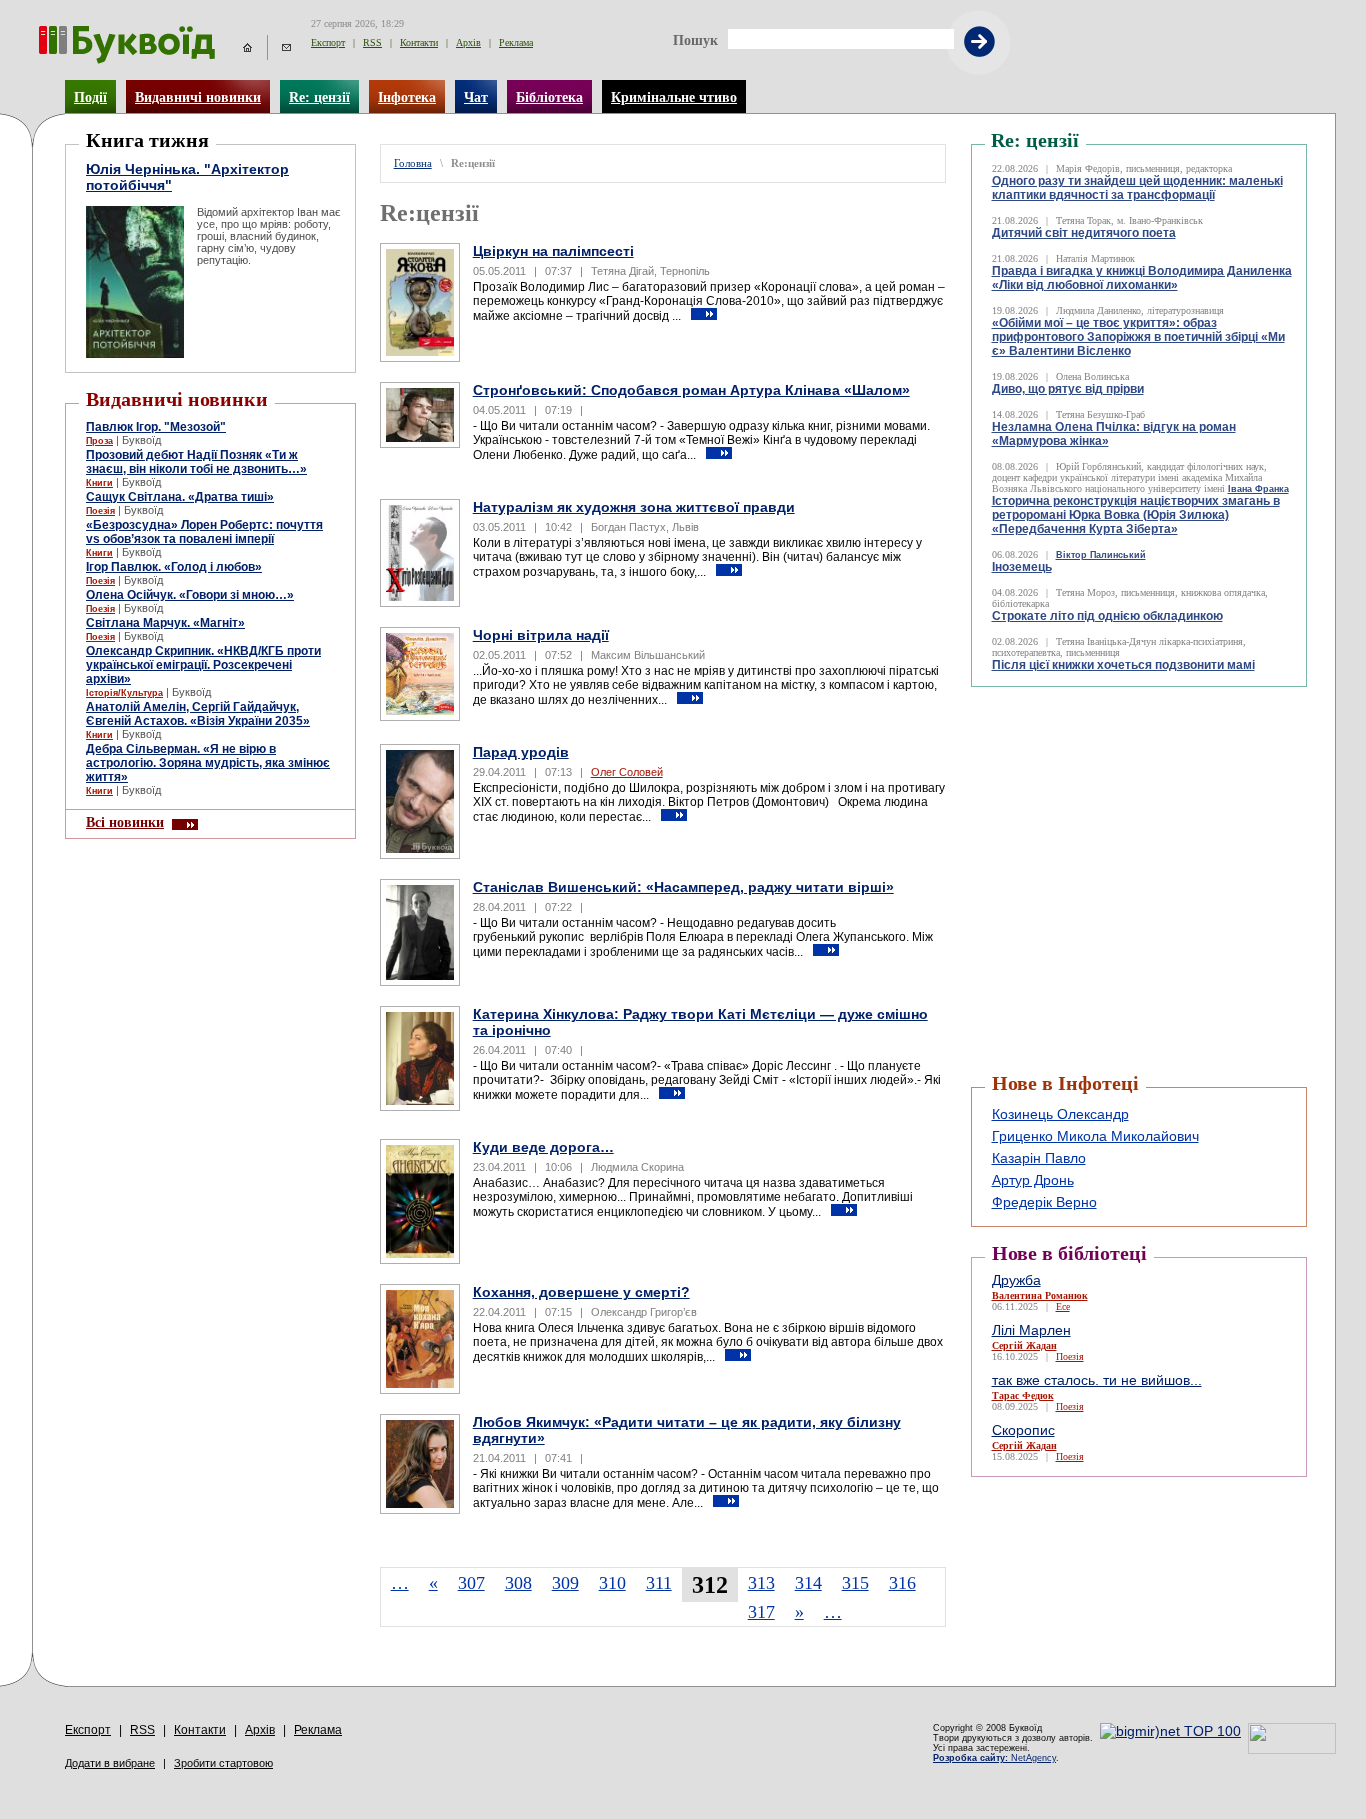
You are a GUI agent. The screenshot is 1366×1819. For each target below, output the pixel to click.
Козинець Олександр (1060, 1114)
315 (855, 1583)
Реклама (516, 42)
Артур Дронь (1033, 1180)
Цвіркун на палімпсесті (553, 251)
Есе (1063, 1306)
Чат (476, 97)
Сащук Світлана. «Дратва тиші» (180, 497)
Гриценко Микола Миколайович (1095, 1136)
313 (761, 1583)
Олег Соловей (627, 772)
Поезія (100, 511)
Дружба (1016, 1280)
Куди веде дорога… (543, 1147)
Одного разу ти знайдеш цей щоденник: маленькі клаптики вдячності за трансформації (1137, 188)
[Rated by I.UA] (1292, 1749)
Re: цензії (319, 97)
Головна (413, 163)
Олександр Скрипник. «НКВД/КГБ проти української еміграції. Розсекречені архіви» (203, 665)
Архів (468, 42)
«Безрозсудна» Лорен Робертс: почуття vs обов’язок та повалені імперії (204, 532)
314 (808, 1583)
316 (902, 1583)
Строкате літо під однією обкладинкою (1107, 616)
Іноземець (1022, 567)
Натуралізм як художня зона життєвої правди (634, 507)
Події (90, 97)
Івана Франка (1258, 489)
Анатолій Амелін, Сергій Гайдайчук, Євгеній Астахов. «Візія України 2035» (198, 714)
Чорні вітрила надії (541, 635)
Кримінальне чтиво (674, 97)
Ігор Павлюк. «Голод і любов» (174, 567)
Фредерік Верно (1044, 1202)
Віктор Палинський (1101, 555)
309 (565, 1583)
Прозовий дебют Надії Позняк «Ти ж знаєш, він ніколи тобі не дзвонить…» (196, 462)
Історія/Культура (124, 693)
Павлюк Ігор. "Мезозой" (156, 427)
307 (471, 1583)
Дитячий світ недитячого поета (1084, 233)
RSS (372, 42)
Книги (99, 483)
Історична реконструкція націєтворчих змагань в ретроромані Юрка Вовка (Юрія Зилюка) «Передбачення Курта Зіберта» (1136, 515)
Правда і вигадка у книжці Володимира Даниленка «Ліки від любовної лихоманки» (1142, 278)
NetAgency (994, 1758)
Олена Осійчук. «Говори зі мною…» (190, 595)
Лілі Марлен (1031, 1330)
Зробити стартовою (223, 1763)
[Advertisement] (1091, 737)
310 (612, 1583)
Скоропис (1023, 1430)
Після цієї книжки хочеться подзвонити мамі (1123, 665)
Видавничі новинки (198, 97)
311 (659, 1583)
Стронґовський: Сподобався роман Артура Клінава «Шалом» (691, 390)
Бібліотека (549, 97)
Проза (99, 441)
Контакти (419, 42)
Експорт (328, 42)
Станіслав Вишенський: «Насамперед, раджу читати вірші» (683, 887)
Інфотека (407, 97)
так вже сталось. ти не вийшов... (1097, 1380)
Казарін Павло (1039, 1158)
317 (761, 1612)
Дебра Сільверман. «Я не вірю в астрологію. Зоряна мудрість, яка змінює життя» (208, 763)
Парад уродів (521, 752)
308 (518, 1583)
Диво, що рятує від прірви (1068, 389)
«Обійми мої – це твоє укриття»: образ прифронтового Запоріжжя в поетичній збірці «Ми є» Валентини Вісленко (1138, 337)
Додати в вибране (110, 1763)
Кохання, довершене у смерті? (581, 1292)
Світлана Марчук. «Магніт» (165, 623)
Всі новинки (125, 822)
